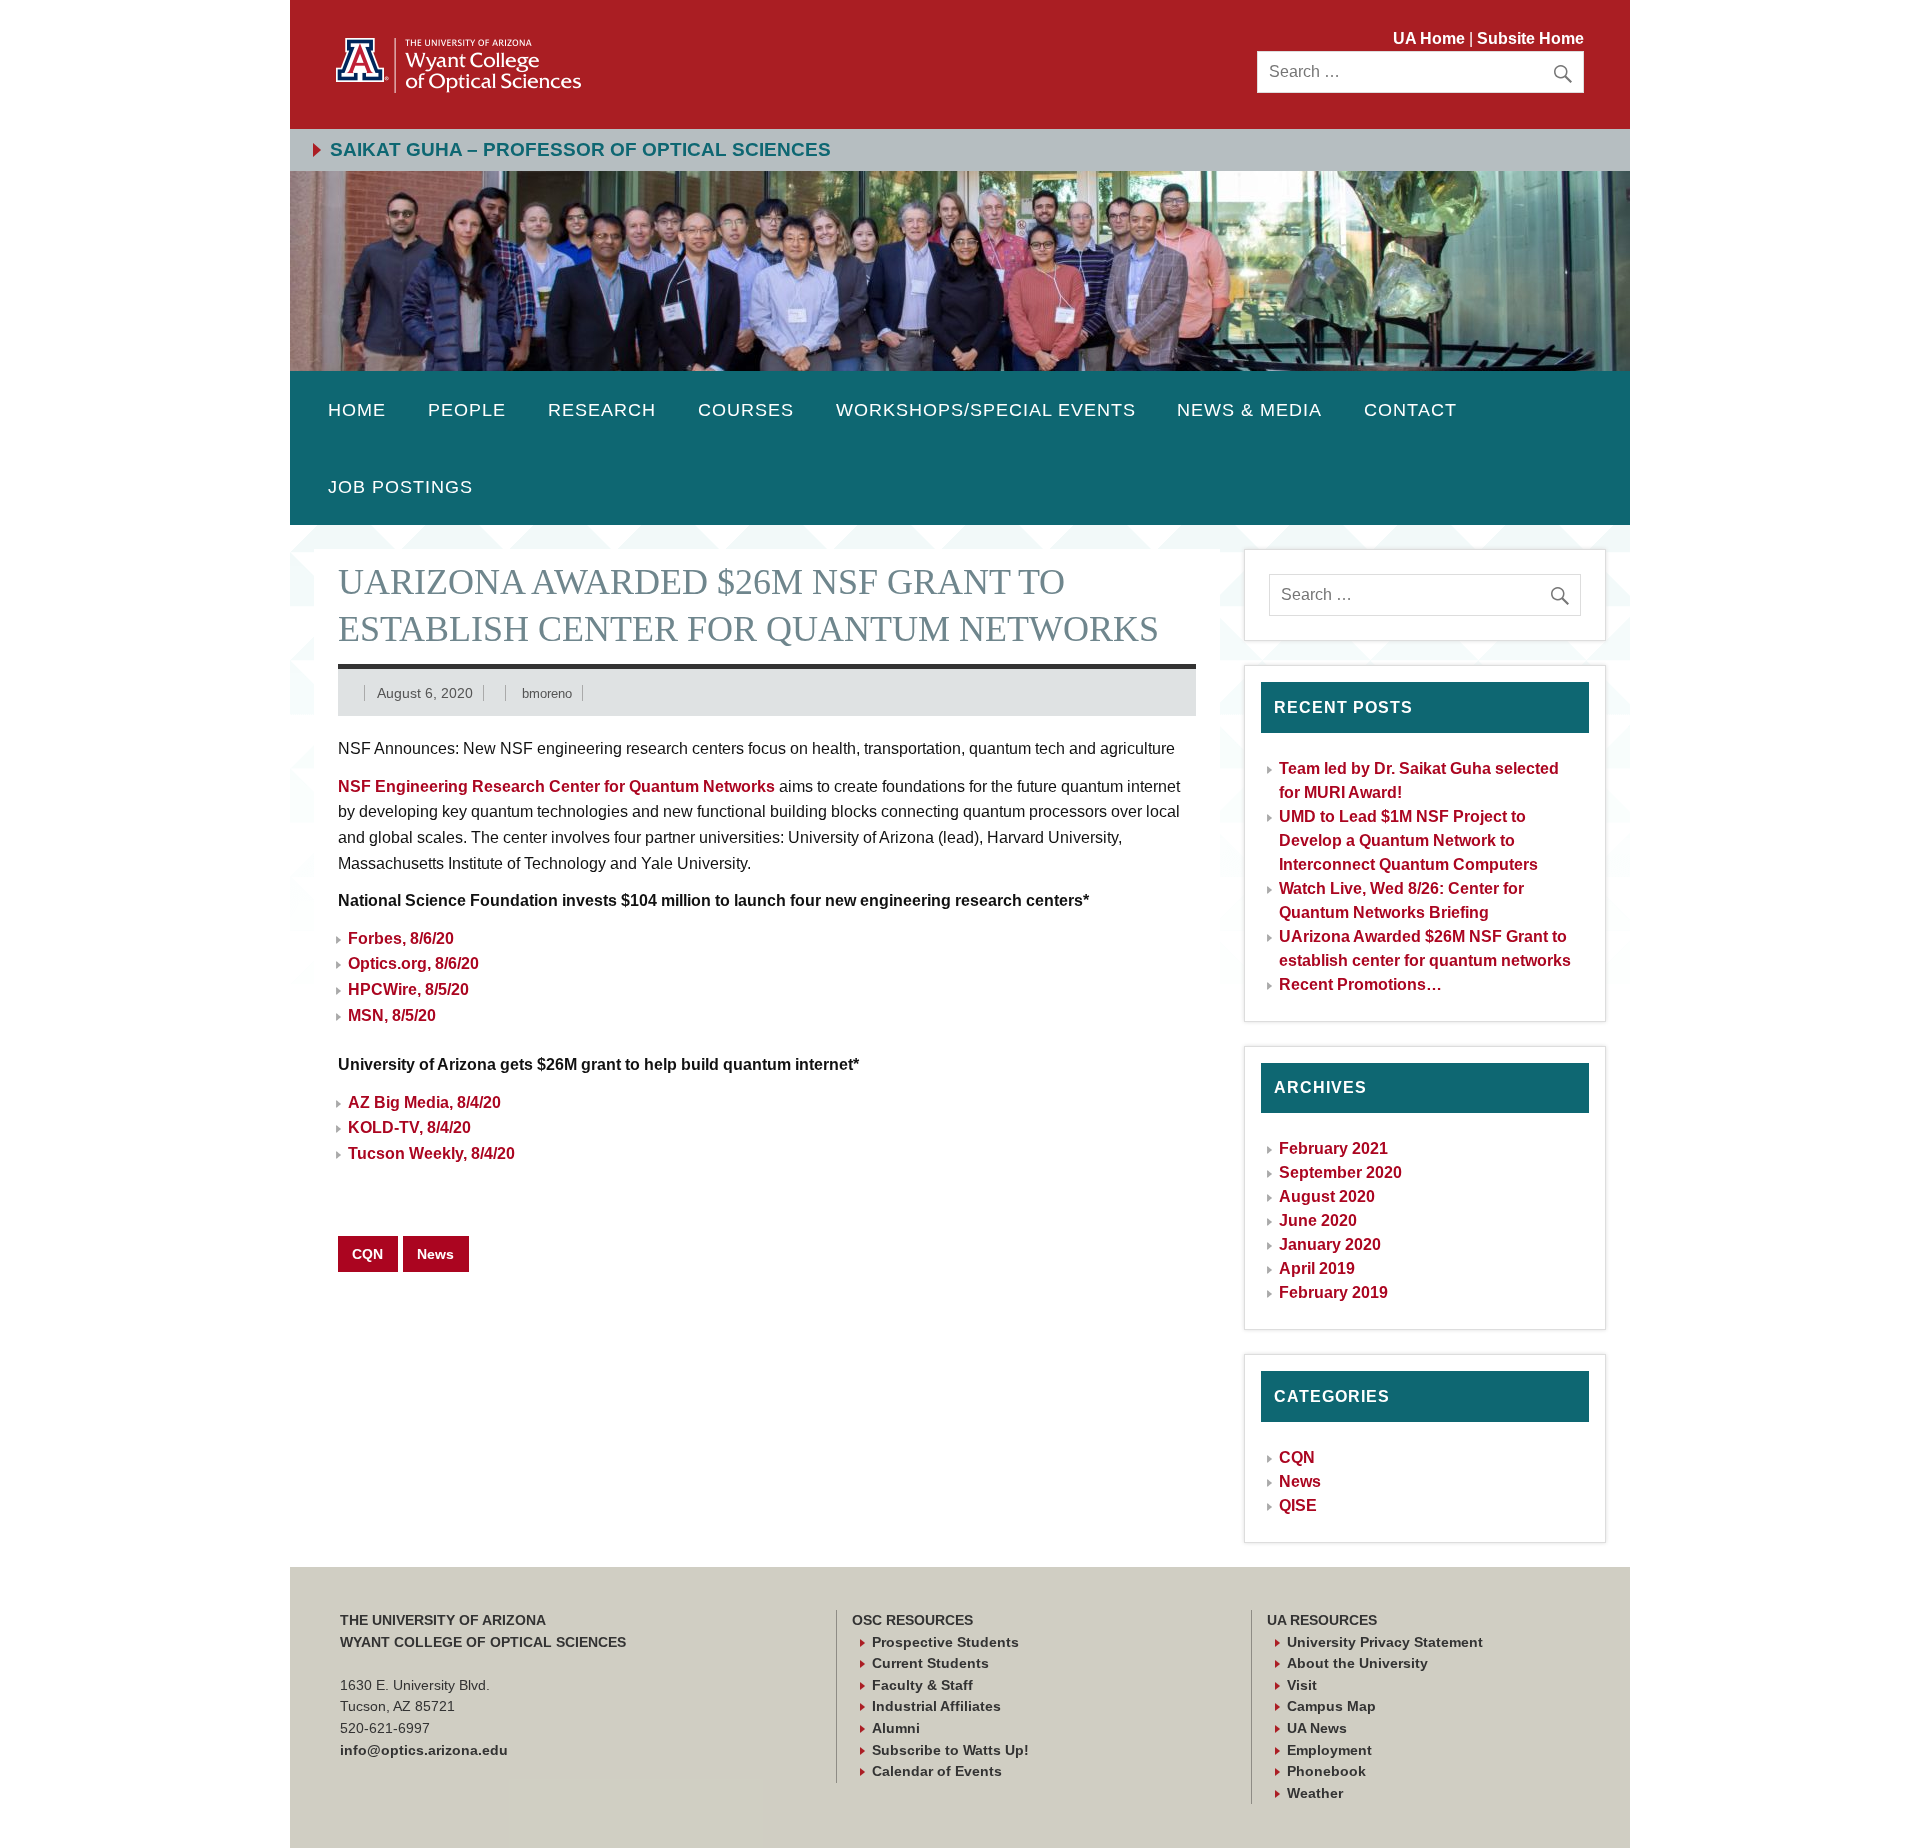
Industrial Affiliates (936, 1706)
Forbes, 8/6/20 (401, 938)
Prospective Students (945, 1642)
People (467, 409)
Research (602, 409)
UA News (1317, 1728)
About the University (1357, 1663)
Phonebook (1326, 1771)
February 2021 (1333, 1148)
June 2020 (1318, 1220)
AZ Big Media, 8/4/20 (424, 1102)
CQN (367, 1254)
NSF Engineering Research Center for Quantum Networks (556, 786)
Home (357, 409)
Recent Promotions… (1360, 984)
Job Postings (400, 486)
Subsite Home (1530, 38)
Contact (1410, 409)
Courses (746, 409)
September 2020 (1340, 1172)
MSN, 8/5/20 (392, 1015)
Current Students (930, 1663)
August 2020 (1327, 1196)
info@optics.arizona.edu (424, 1750)
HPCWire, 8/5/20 (408, 989)
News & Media (1249, 409)
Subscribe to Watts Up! (950, 1750)
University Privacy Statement (1385, 1642)
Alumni (896, 1728)
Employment (1329, 1750)
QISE (1298, 1505)
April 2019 (1317, 1268)
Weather (1315, 1793)
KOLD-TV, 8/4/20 (409, 1127)
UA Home (1431, 38)
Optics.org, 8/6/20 (413, 963)
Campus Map (1331, 1706)
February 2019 (1333, 1292)
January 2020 (1330, 1244)
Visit (1302, 1685)
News (435, 1254)
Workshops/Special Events (986, 409)
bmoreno (547, 693)
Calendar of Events (937, 1771)
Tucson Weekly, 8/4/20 (431, 1153)
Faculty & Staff (922, 1685)
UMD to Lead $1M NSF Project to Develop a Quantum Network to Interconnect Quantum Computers (1408, 840)
